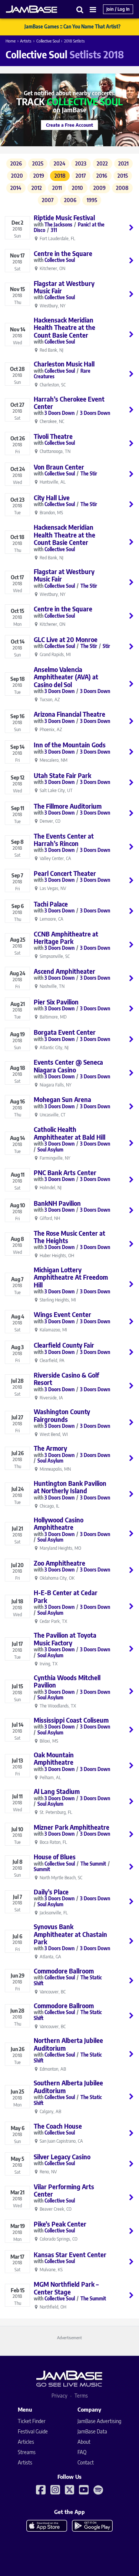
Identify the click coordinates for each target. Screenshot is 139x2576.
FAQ (82, 2452)
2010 (77, 188)
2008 (122, 188)
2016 (102, 176)
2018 (60, 176)
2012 (37, 188)
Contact (86, 2462)
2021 (123, 163)
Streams (27, 2452)
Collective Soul (48, 41)
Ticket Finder (32, 2421)
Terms (81, 2396)
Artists (26, 41)
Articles (26, 2442)
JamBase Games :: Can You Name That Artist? (72, 27)
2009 (100, 188)
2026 (16, 163)
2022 (102, 163)
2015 (123, 176)
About (84, 2442)
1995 (92, 200)
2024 (59, 163)
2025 (38, 163)
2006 (70, 200)
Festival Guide (33, 2431)
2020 (17, 176)
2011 (57, 188)
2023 (81, 163)
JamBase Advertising (99, 2421)
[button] (80, 9)
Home (11, 41)
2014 (16, 188)
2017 (81, 176)
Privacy (59, 2396)
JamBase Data (92, 2431)
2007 (48, 200)
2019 (39, 176)
